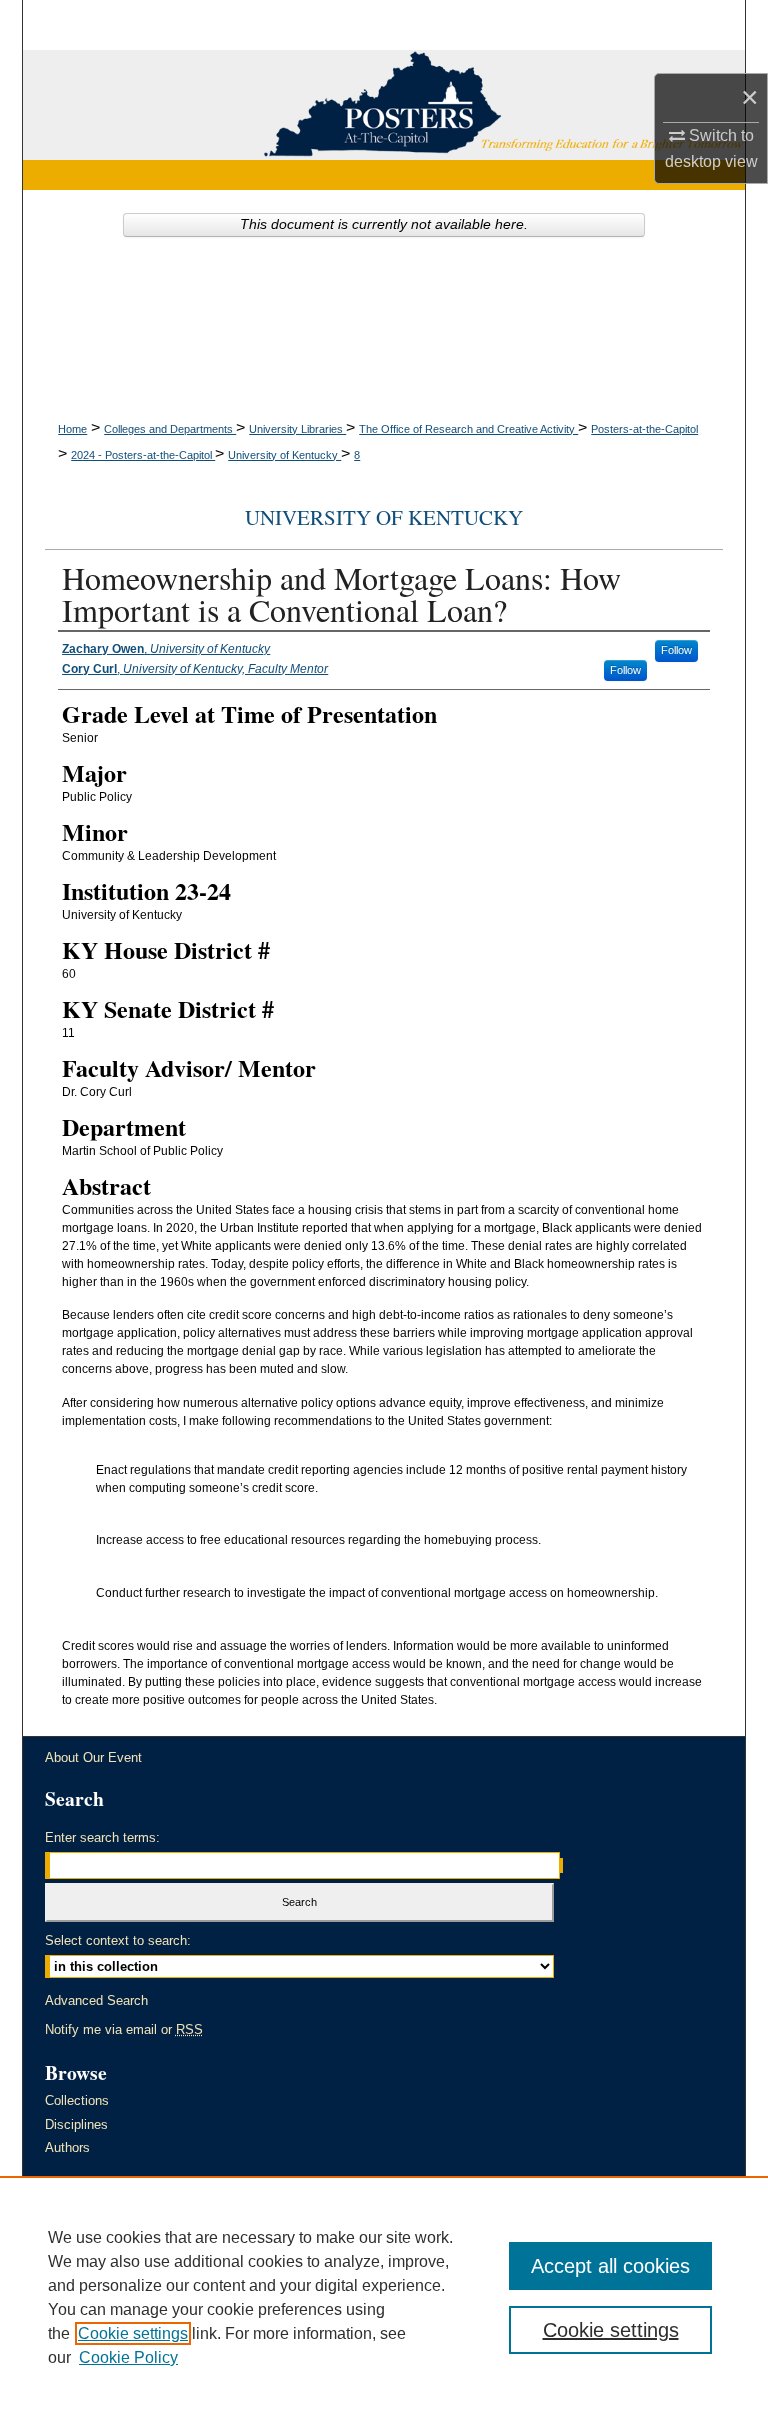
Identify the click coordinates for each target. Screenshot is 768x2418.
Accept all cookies (610, 2266)
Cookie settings (133, 2333)
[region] (384, 2297)
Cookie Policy (128, 2357)
